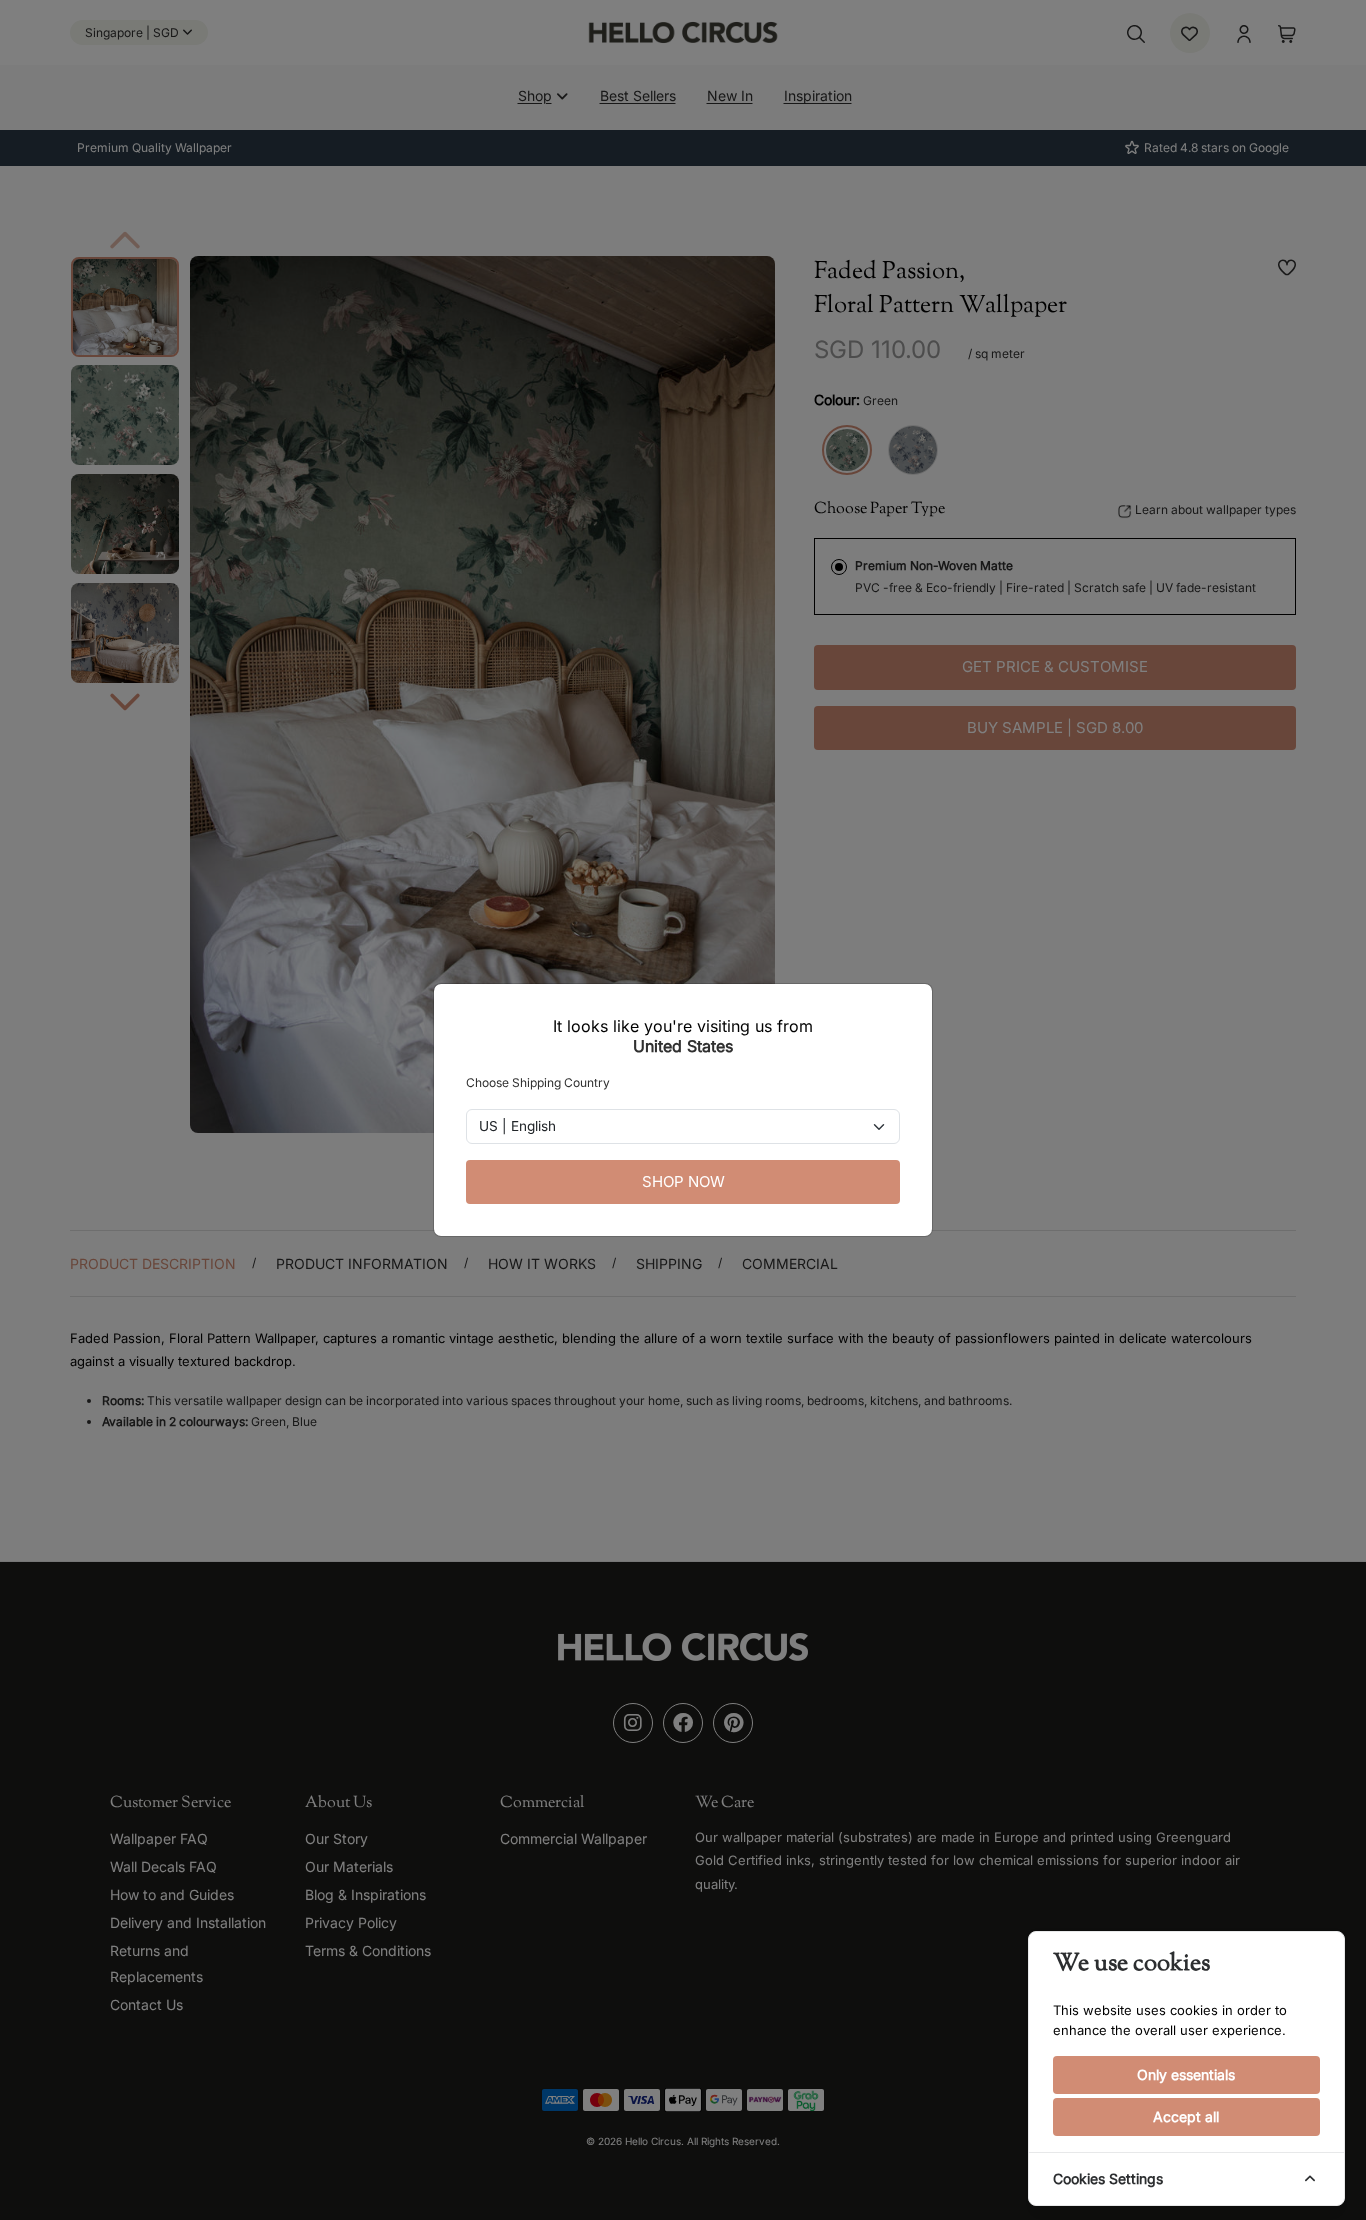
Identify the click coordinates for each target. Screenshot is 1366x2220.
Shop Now (683, 1181)
